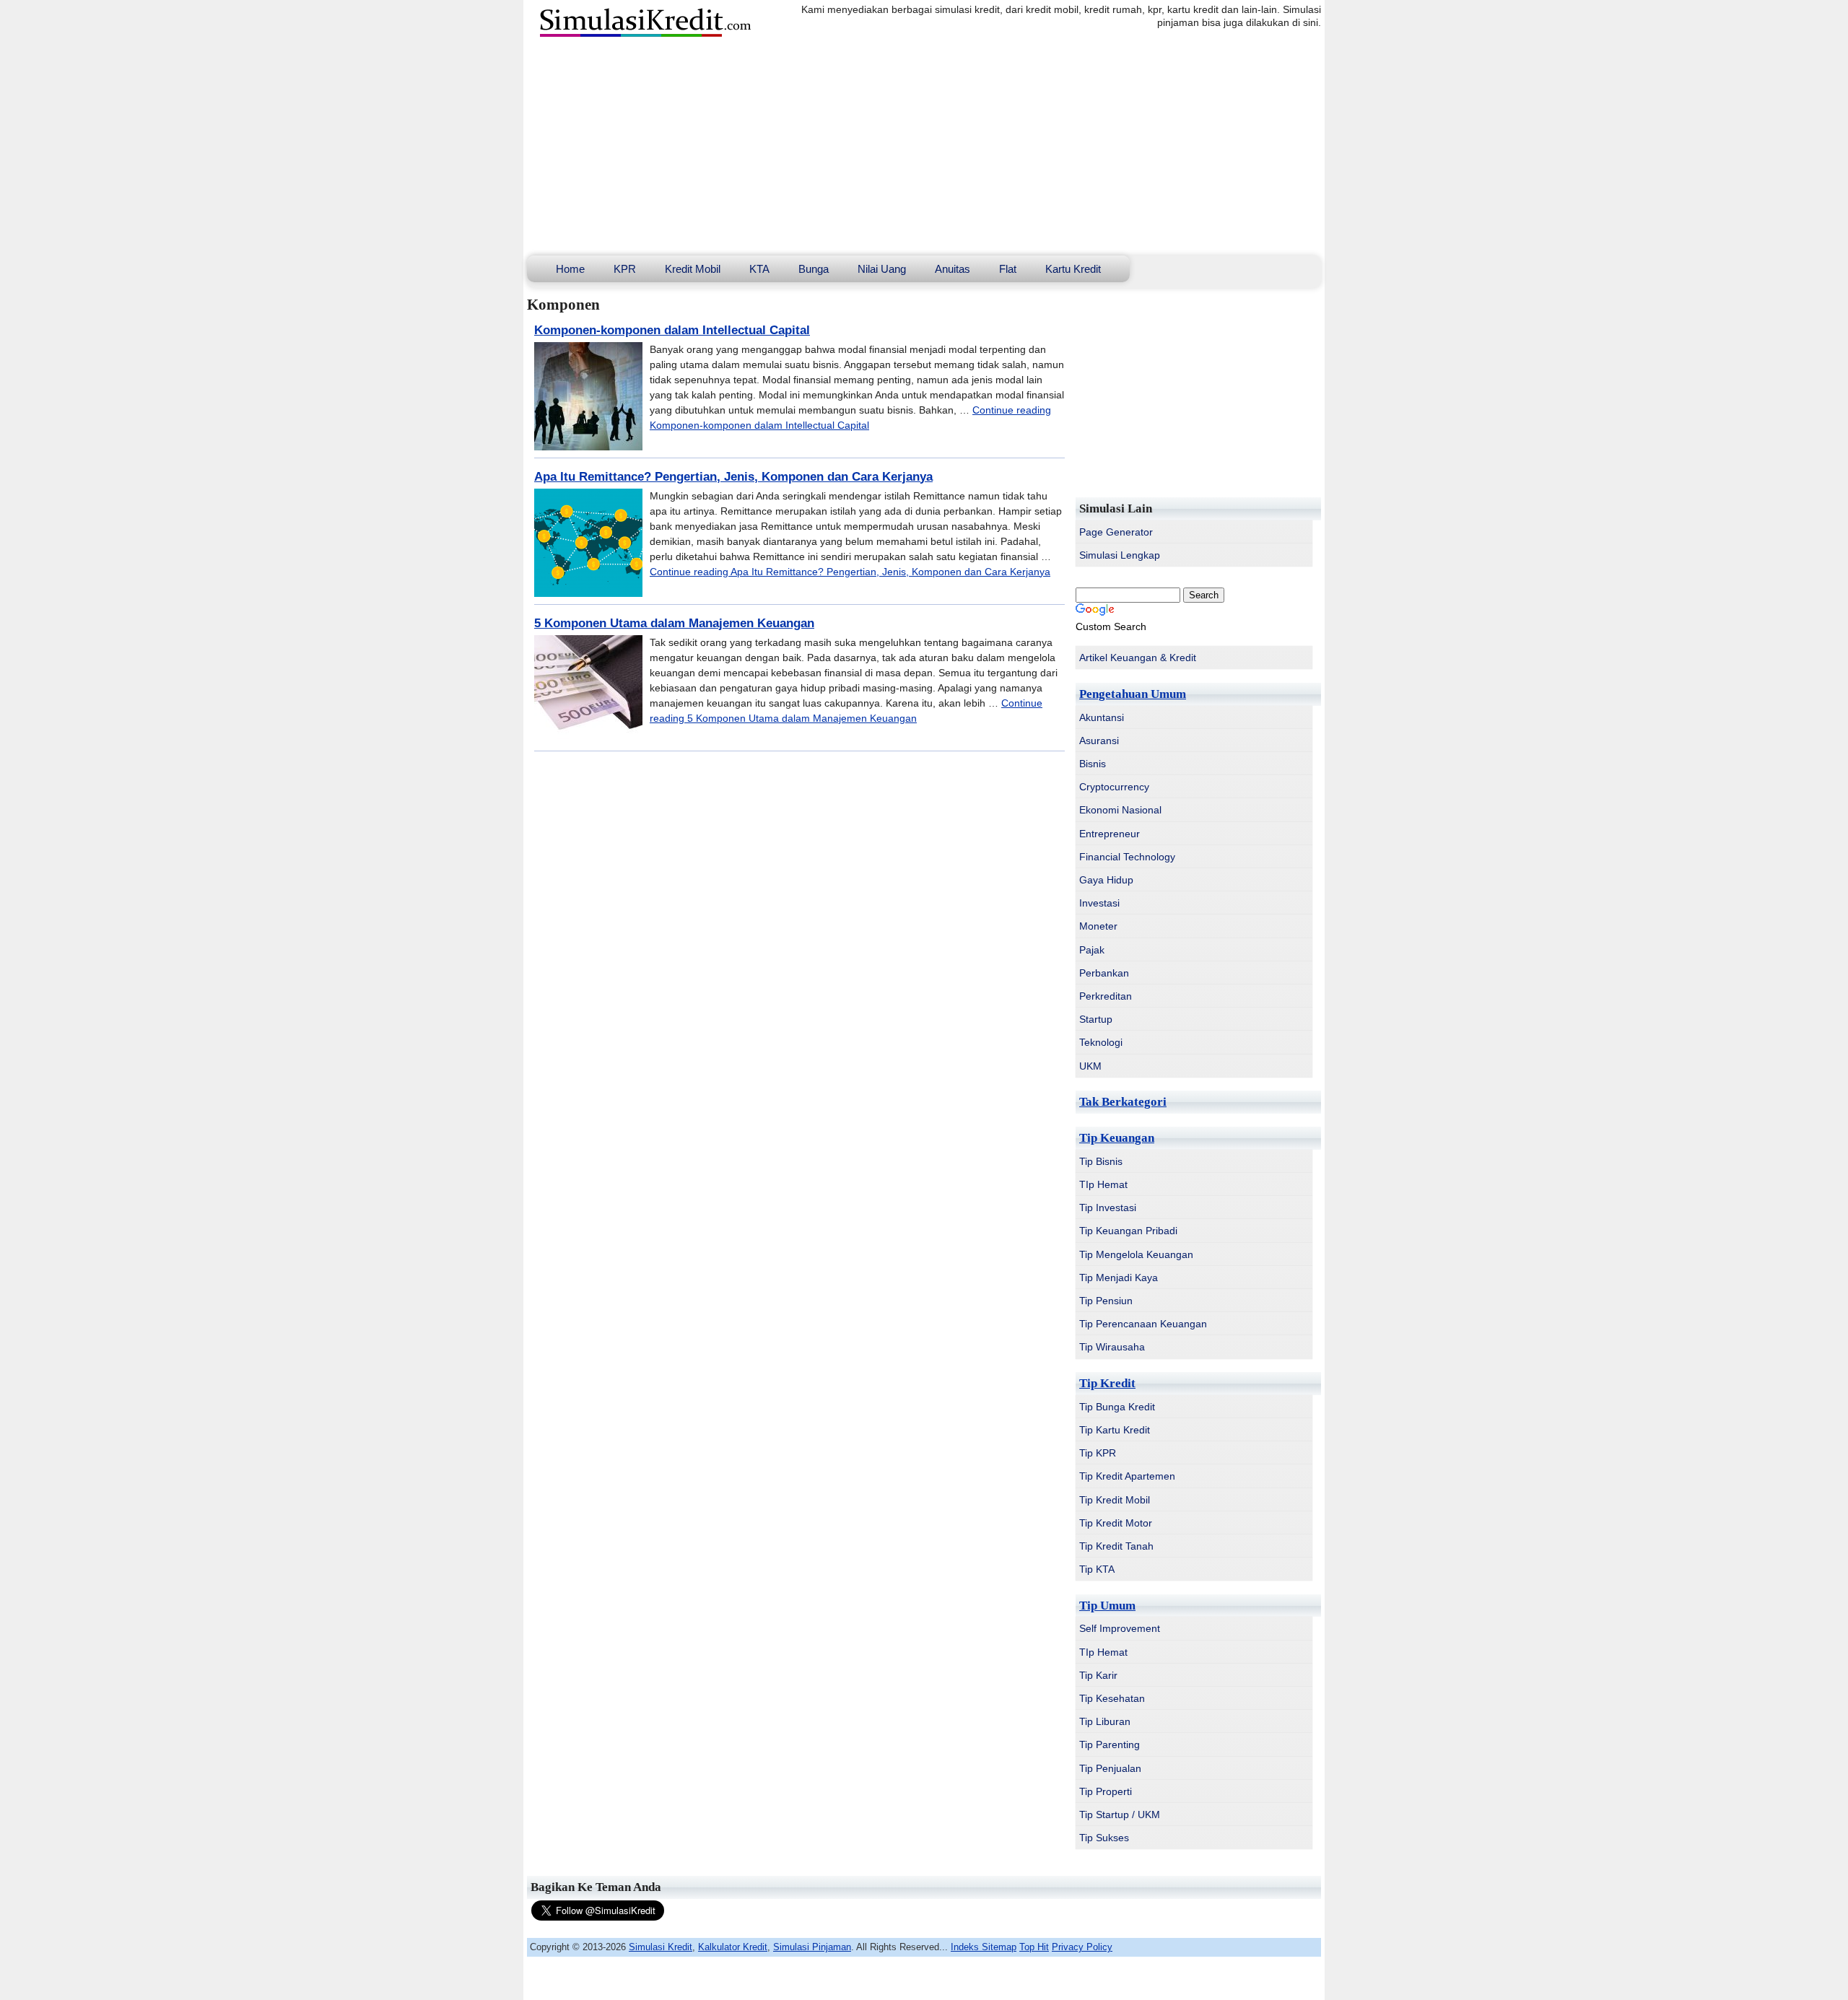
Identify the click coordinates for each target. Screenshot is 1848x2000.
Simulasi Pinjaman (812, 1947)
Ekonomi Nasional (1120, 810)
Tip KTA (1097, 1569)
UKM (1090, 1066)
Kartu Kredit (1073, 269)
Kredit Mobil (693, 269)
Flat (1008, 269)
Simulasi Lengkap (1120, 555)
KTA (759, 269)
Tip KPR (1098, 1453)
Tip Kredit (1107, 1383)
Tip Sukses (1104, 1838)
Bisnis (1093, 764)
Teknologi (1101, 1042)
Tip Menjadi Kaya (1119, 1278)
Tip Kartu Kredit (1115, 1430)
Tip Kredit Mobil (1115, 1500)
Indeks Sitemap (984, 1947)
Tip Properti (1106, 1791)
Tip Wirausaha (1112, 1347)
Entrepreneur (1110, 834)
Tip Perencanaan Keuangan (1143, 1324)
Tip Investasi (1108, 1208)
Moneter (1098, 926)
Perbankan (1104, 973)
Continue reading (850, 572)
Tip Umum (1107, 1606)
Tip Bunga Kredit (1117, 1407)
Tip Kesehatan (1112, 1698)
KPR (625, 269)
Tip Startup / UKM (1120, 1815)
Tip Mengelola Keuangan (1136, 1254)
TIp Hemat (1103, 1184)
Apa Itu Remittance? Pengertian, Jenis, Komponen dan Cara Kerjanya (733, 477)
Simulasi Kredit (661, 1947)
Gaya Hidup (1106, 880)
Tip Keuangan (1117, 1138)
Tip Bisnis (1101, 1161)
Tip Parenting (1110, 1744)
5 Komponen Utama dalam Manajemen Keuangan (674, 623)
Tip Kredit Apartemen (1127, 1476)
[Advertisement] (924, 147)
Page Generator (1116, 532)
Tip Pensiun (1106, 1301)
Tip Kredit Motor (1116, 1523)
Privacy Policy (1082, 1947)
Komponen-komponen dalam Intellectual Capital (672, 330)
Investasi (1099, 903)
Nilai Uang (882, 269)
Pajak (1092, 950)
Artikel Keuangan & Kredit (1138, 658)
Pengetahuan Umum (1133, 694)
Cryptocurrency (1114, 787)
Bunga (814, 269)
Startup (1096, 1019)
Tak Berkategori (1123, 1102)
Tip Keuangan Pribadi (1128, 1231)
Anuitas (953, 269)
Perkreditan (1106, 996)
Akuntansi (1102, 717)
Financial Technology (1127, 857)
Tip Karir (1098, 1675)
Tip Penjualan (1110, 1768)
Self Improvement (1120, 1628)
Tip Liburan (1105, 1721)
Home (570, 269)
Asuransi (1099, 741)
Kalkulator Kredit (733, 1947)
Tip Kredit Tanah (1116, 1546)
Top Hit (1034, 1947)
